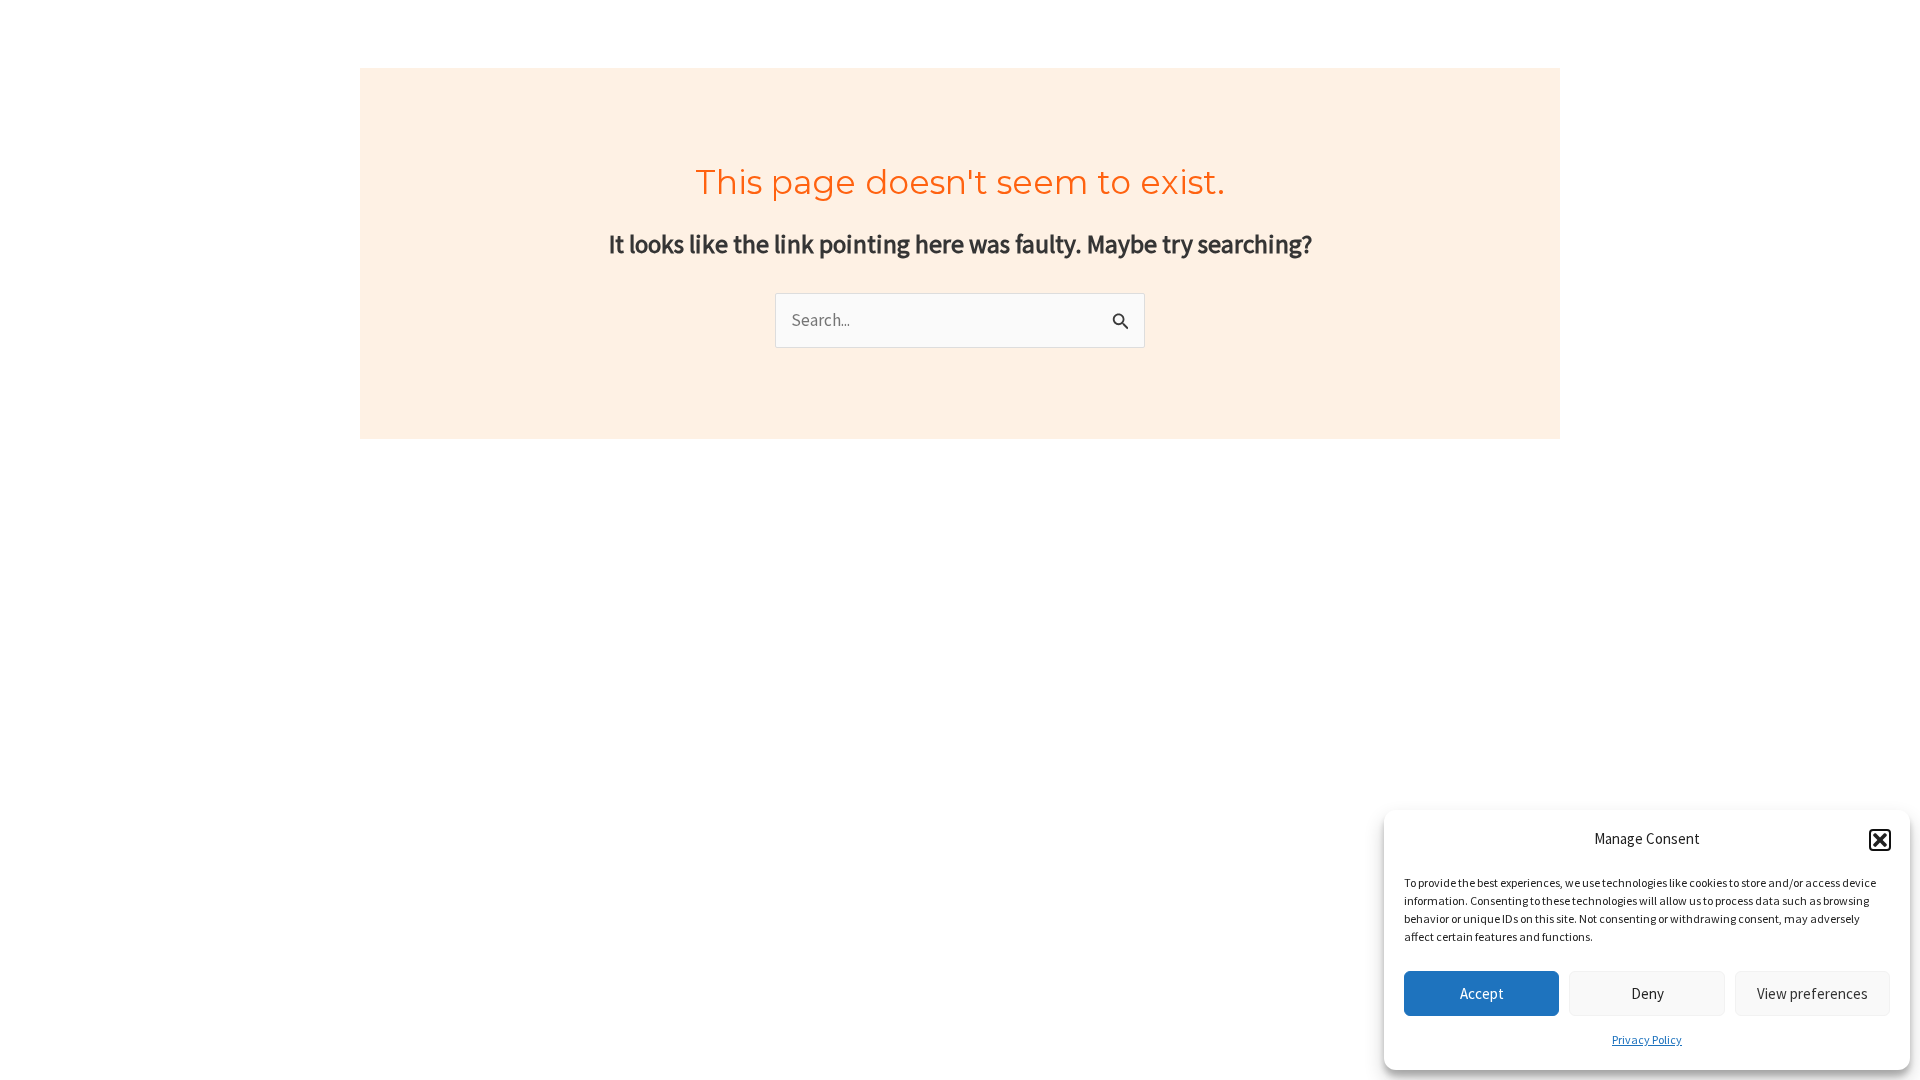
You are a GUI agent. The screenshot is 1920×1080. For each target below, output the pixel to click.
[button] (1880, 840)
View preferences (1812, 993)
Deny (1647, 993)
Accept (1482, 993)
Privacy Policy (1647, 1039)
